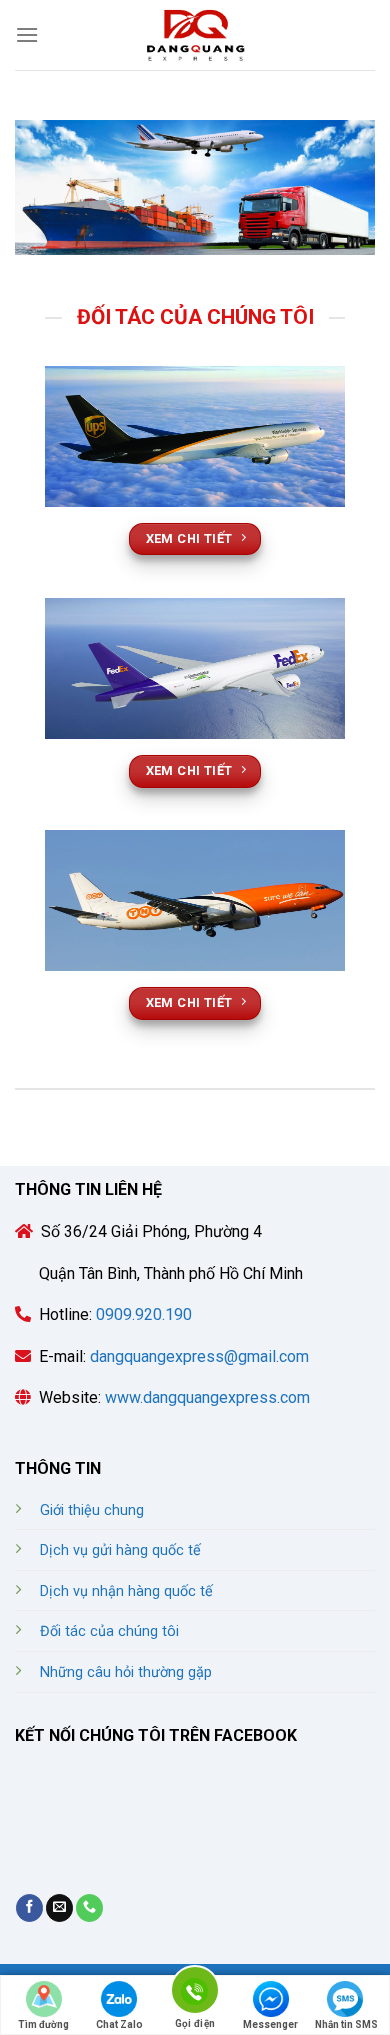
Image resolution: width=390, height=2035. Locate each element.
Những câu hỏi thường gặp (126, 1672)
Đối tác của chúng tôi (109, 1631)
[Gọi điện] (195, 1993)
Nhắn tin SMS (346, 2024)
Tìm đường (43, 2024)
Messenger (270, 2024)
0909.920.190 (142, 1314)
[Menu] (27, 34)
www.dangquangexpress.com (207, 1397)
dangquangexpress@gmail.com (199, 1356)
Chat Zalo (119, 2024)
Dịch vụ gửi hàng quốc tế (120, 1550)
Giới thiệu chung (92, 1510)
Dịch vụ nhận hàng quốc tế (126, 1591)
